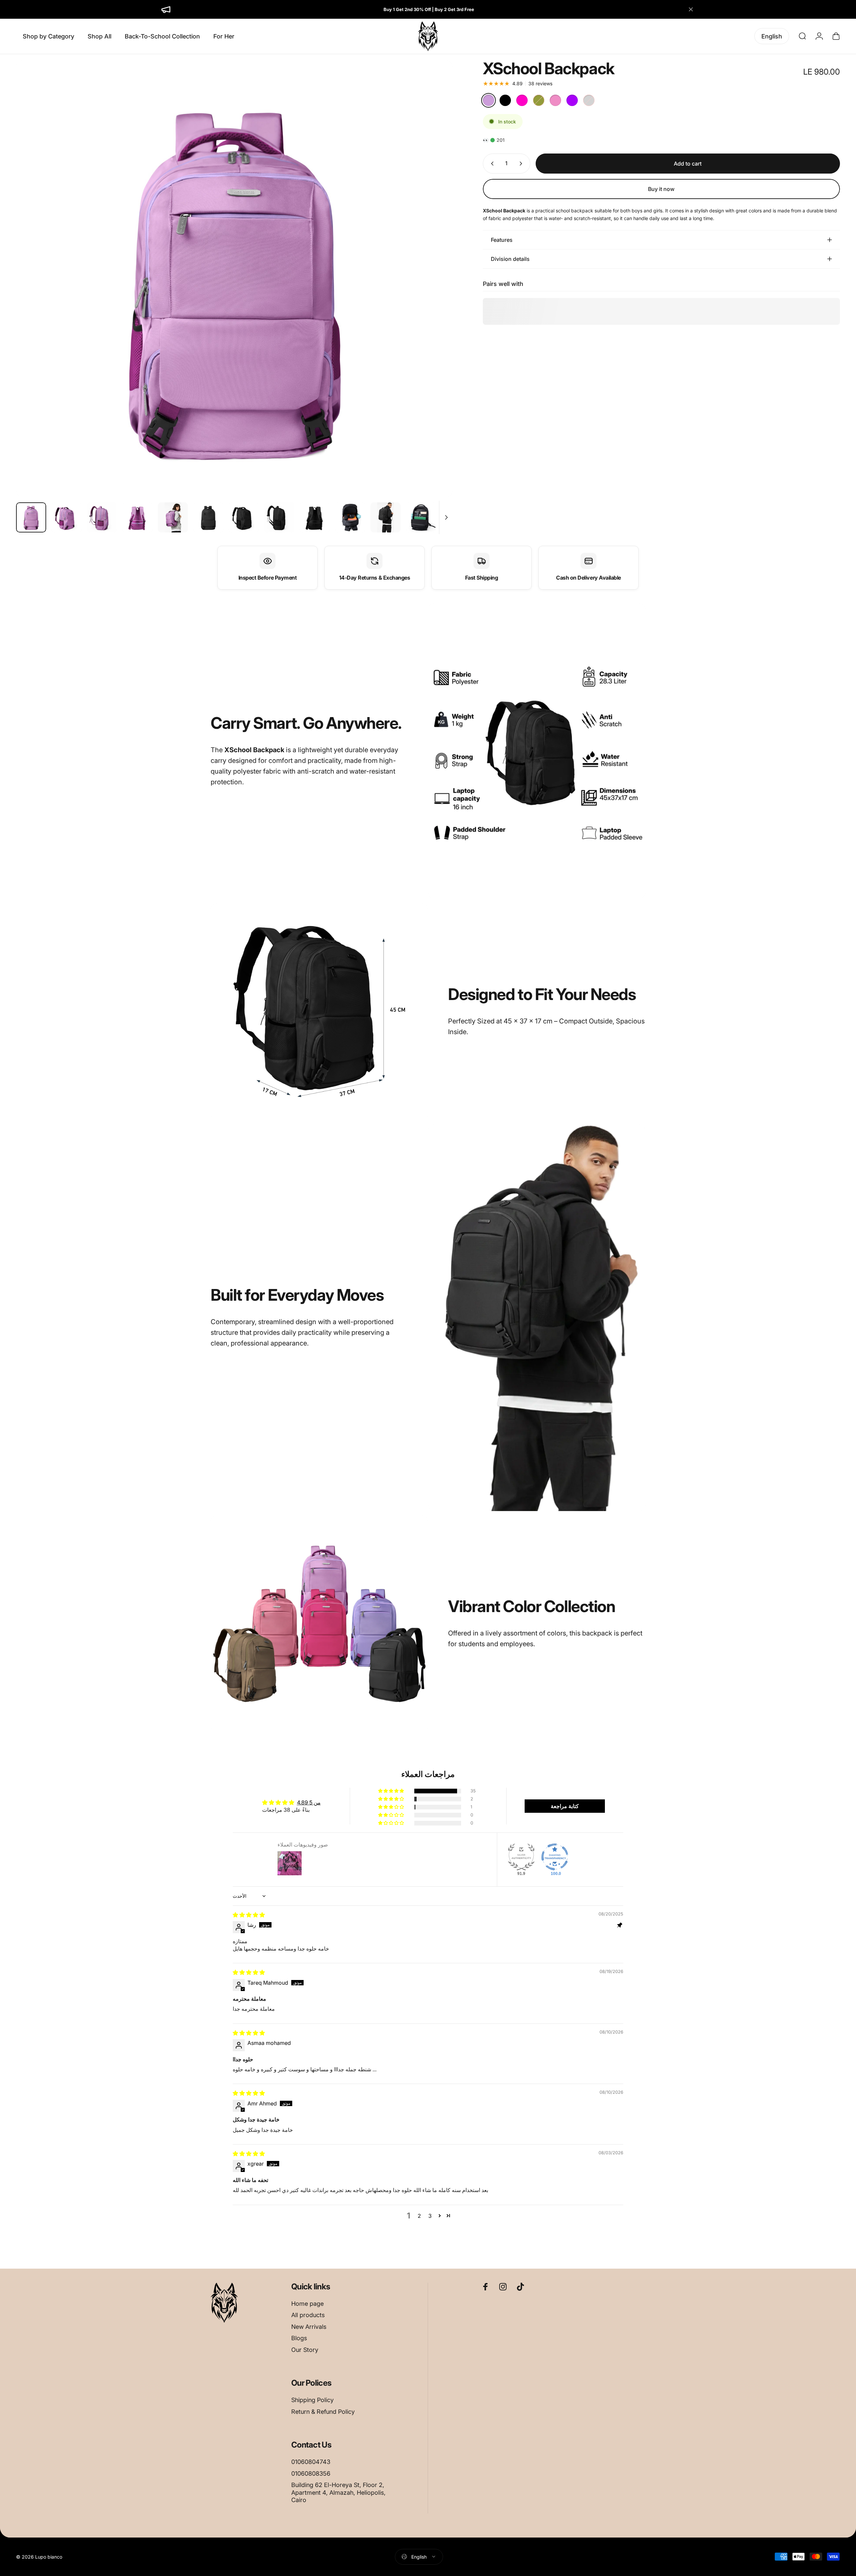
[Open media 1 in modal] (234, 279)
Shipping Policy (312, 2400)
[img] (249, 1915)
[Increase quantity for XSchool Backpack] (522, 164)
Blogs (299, 2338)
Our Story (305, 2350)
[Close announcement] (691, 9)
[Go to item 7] (244, 517)
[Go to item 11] (386, 517)
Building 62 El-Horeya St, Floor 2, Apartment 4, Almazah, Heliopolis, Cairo (338, 2492)
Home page (307, 2304)
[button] (392, 1791)
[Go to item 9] (315, 517)
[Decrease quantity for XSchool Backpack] (491, 164)
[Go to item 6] (208, 517)
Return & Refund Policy (323, 2412)
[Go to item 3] (102, 517)
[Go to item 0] (31, 517)
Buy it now (661, 189)
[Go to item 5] (173, 517)
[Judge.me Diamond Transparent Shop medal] (555, 1857)
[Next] (435, 295)
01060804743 (311, 2462)
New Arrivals (309, 2327)
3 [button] (430, 2216)
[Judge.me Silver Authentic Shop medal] (521, 1857)
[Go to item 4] (137, 517)
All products (308, 2315)
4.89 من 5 (309, 1802)
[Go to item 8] (279, 517)
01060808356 (311, 2473)
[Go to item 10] (350, 517)
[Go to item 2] (67, 517)
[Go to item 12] (421, 517)
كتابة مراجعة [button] (565, 1806)
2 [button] (419, 2216)
